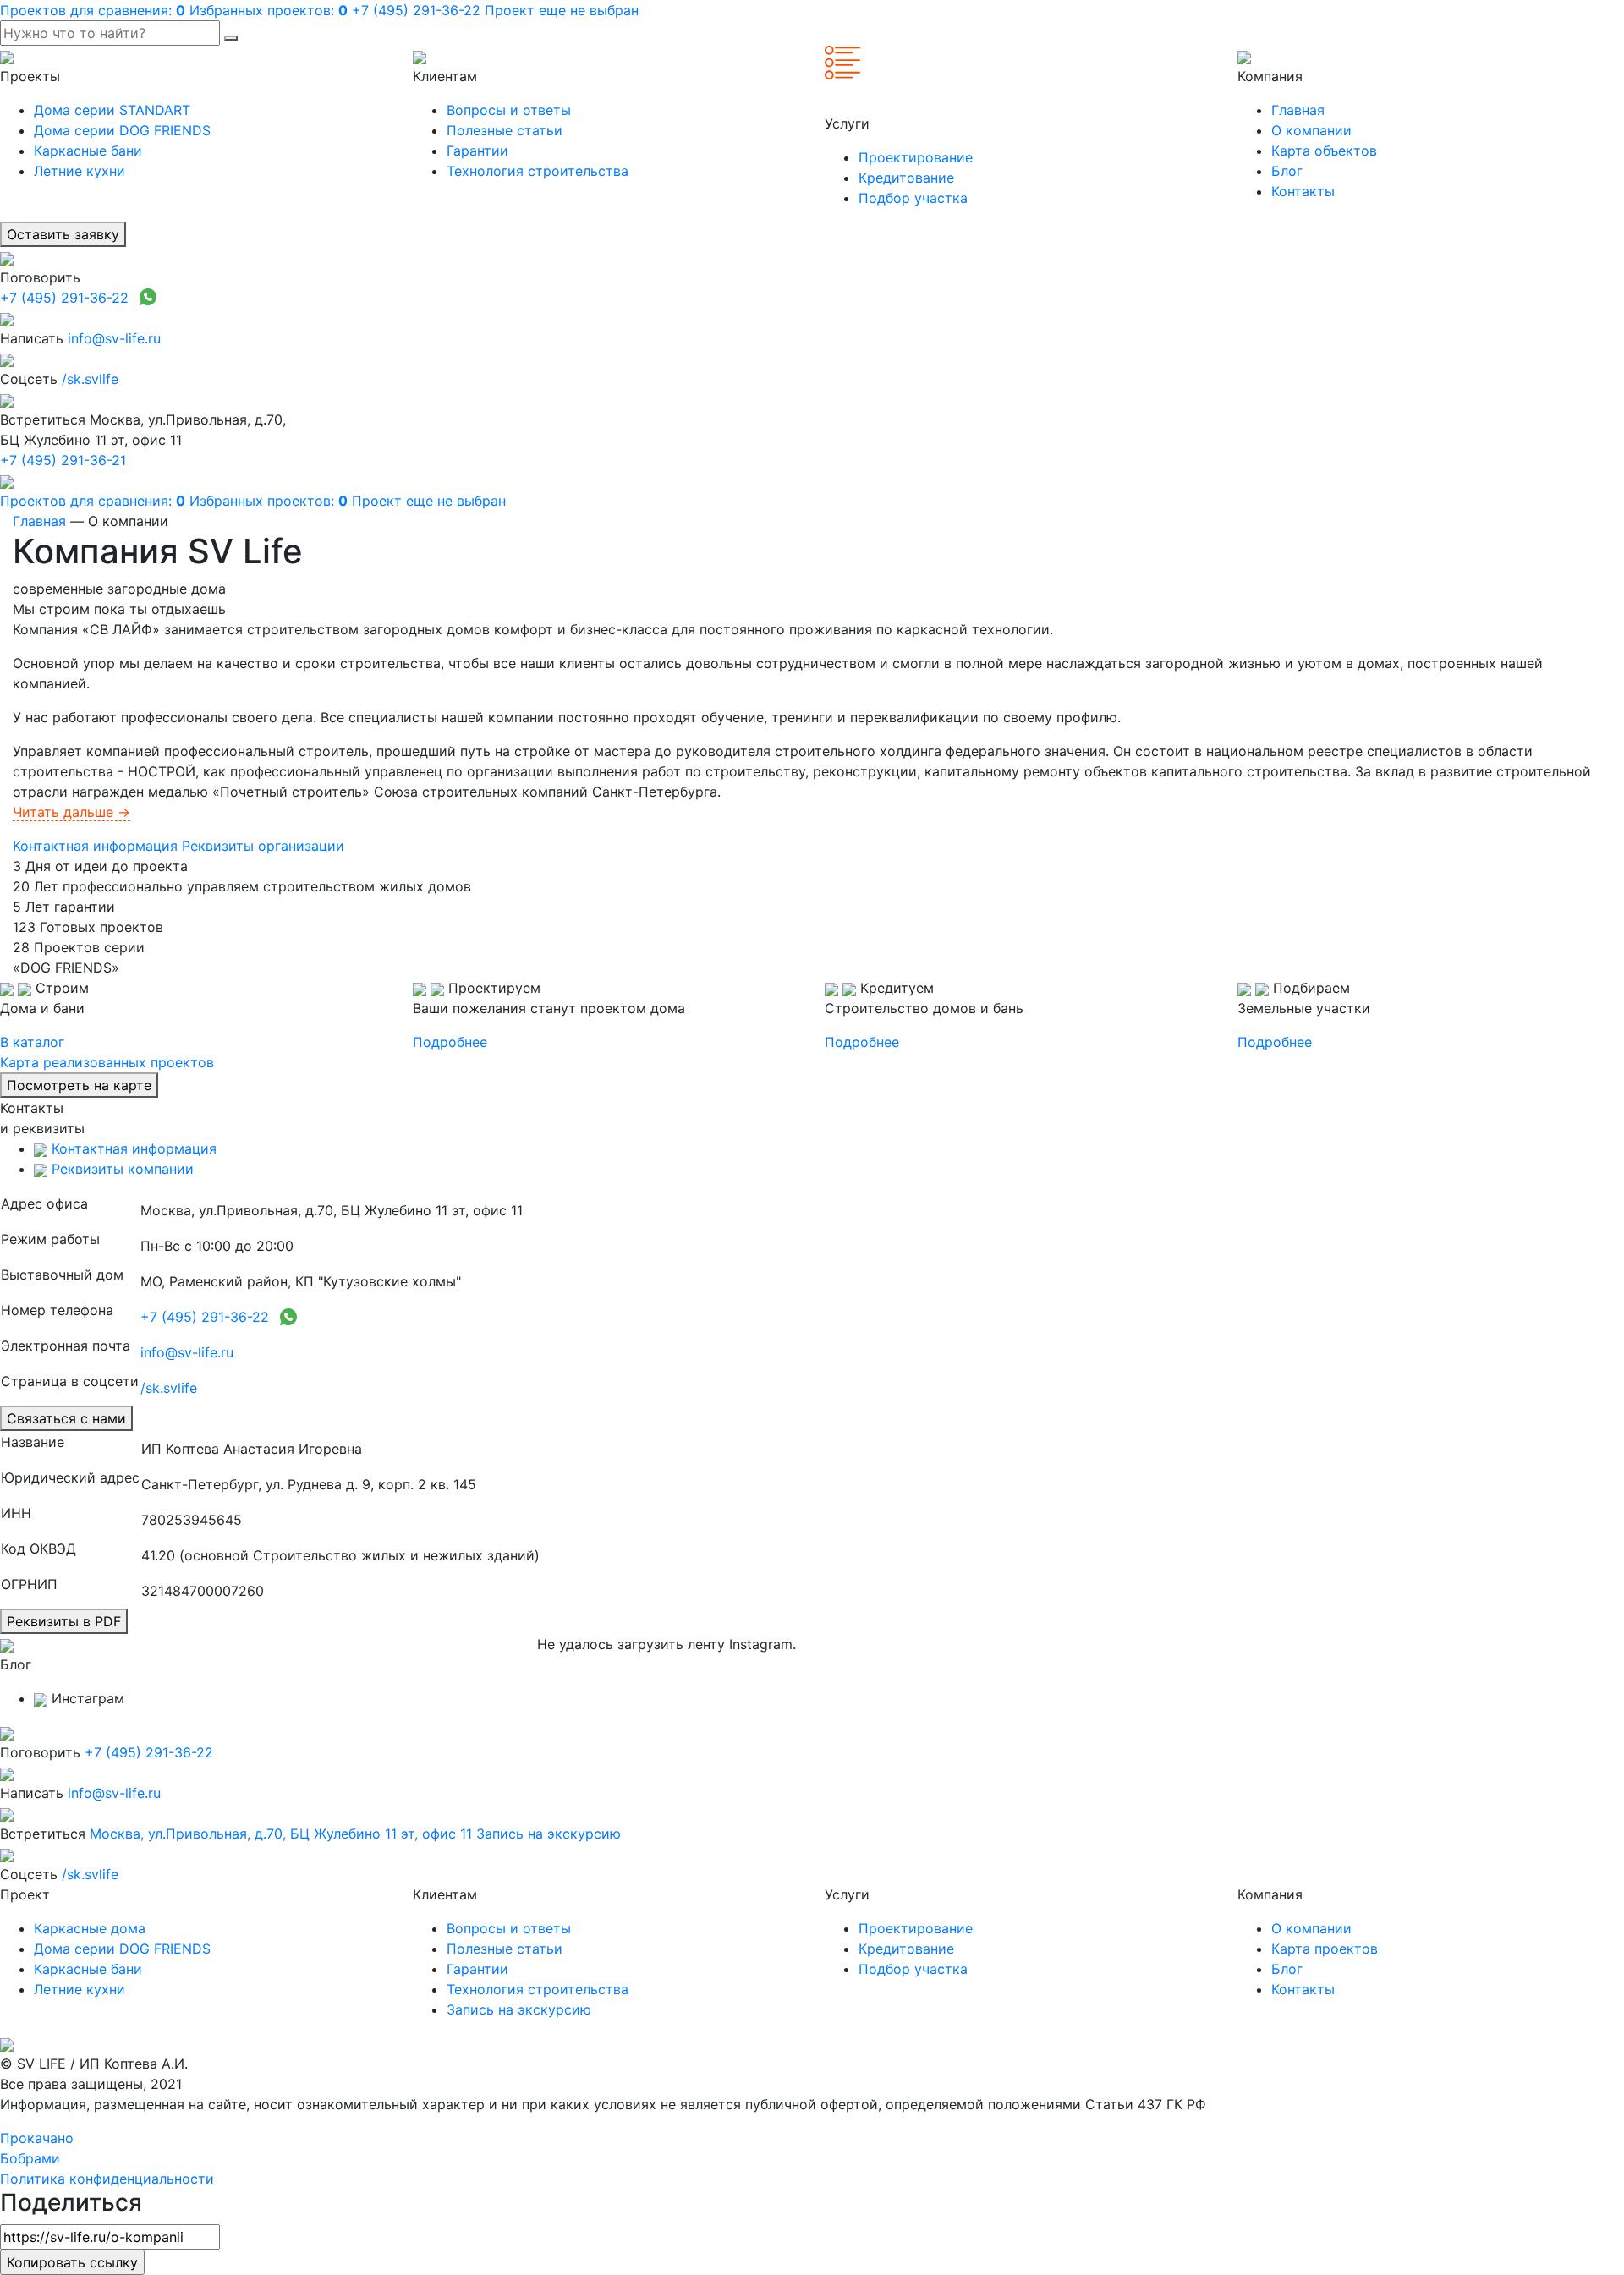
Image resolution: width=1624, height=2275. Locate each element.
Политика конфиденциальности (107, 2179)
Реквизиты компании (121, 1169)
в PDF (64, 1621)
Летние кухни (80, 171)
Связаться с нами (66, 1418)
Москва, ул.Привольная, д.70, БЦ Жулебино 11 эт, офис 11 (281, 1834)
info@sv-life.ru (114, 338)
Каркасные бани (88, 151)
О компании (1311, 130)
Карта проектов (1325, 1949)
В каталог (32, 1042)
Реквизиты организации (263, 846)
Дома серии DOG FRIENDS (122, 130)
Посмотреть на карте (79, 1085)
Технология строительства (538, 171)
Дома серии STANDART (112, 110)
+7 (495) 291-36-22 (64, 298)
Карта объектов (1324, 151)
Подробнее (450, 1042)
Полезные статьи (505, 130)
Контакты (1303, 191)
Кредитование (906, 178)
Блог (1287, 171)
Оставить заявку (63, 234)
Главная (1298, 110)
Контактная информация (95, 846)
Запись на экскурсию (549, 1834)
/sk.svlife (90, 379)
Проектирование (916, 157)
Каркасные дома (90, 1928)
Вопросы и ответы (509, 110)
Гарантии (477, 151)
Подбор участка (913, 198)
